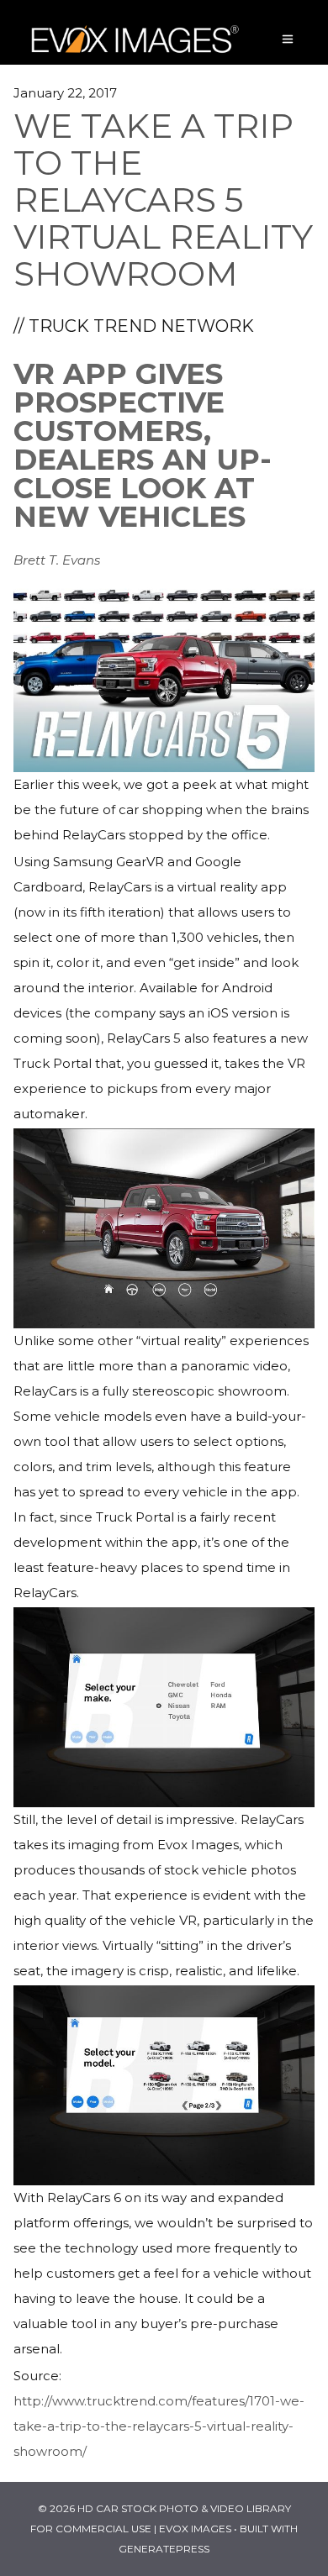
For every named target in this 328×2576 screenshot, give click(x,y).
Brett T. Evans (57, 560)
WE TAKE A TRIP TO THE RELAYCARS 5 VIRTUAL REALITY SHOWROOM (163, 200)
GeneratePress (164, 2549)
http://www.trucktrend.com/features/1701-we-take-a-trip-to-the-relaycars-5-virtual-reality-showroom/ (159, 2426)
